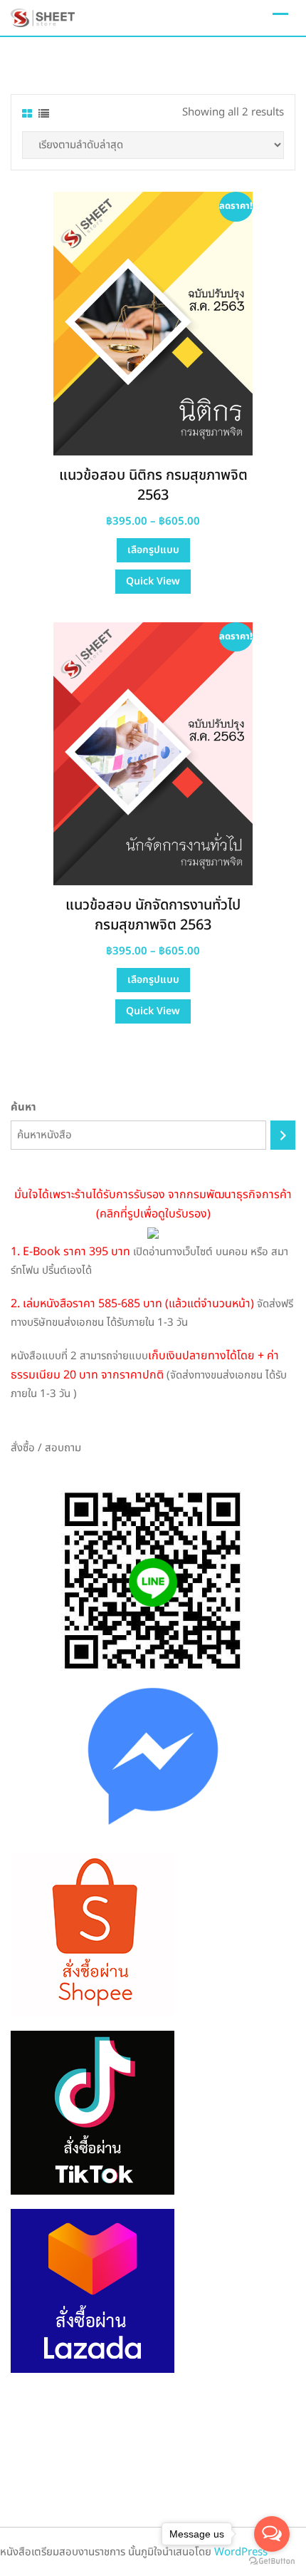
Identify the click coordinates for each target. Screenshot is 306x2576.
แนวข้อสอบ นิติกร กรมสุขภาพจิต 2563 (153, 485)
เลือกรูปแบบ (153, 550)
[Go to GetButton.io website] (272, 2561)
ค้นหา (23, 1107)
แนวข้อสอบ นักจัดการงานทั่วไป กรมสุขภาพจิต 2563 (153, 915)
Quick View (153, 581)
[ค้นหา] (283, 1135)
